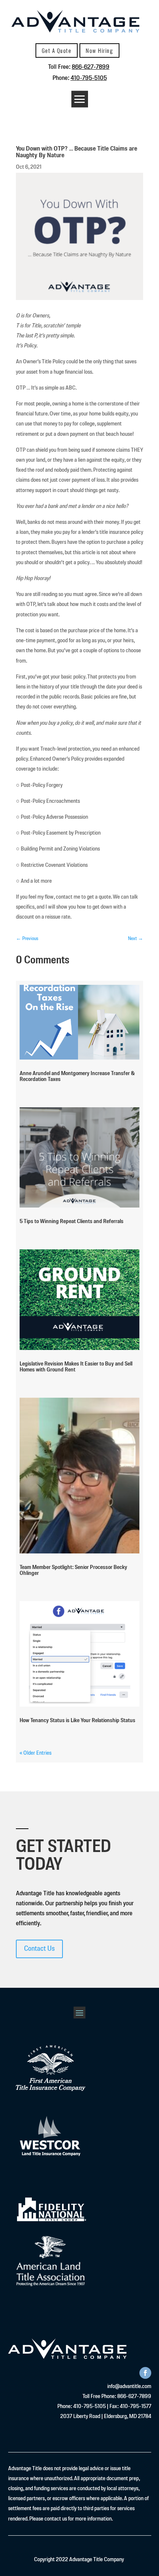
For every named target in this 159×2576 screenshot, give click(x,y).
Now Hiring (99, 50)
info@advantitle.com (129, 2387)
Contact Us (39, 1949)
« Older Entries (35, 1753)
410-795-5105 (89, 78)
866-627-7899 (91, 67)
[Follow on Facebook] (145, 2373)
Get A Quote (57, 50)
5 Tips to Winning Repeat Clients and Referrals (72, 1222)
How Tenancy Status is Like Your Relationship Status (77, 1721)
